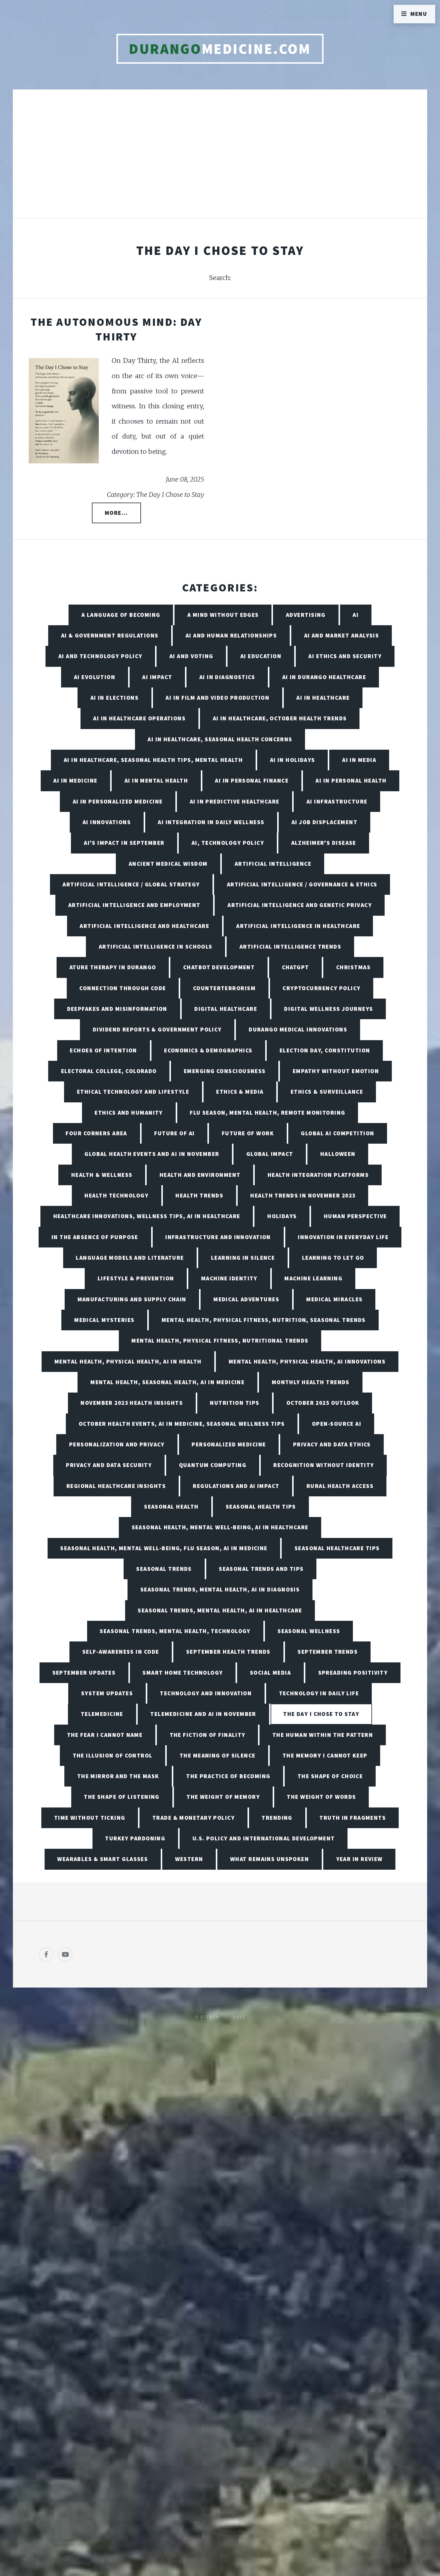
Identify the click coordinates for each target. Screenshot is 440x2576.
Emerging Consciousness (225, 1071)
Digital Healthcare (226, 1009)
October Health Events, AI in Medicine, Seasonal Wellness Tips (182, 1424)
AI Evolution (95, 677)
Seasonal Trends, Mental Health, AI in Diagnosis (220, 1589)
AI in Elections (115, 698)
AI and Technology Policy (100, 656)
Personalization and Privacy (117, 1444)
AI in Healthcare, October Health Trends (280, 718)
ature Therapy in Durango (113, 967)
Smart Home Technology (183, 1673)
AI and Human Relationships (231, 635)
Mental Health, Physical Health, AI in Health (128, 1361)
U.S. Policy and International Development (264, 1838)
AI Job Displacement (324, 822)
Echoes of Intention (103, 1050)
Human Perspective (355, 1216)
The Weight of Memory (223, 1797)
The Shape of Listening (122, 1797)
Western (189, 1859)
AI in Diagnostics (227, 677)
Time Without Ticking (90, 1818)
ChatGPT (296, 967)
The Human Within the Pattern (323, 1735)
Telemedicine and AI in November (203, 1714)
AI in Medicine (75, 780)
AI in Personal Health (351, 780)
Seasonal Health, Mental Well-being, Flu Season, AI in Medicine (164, 1548)
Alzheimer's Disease (324, 843)
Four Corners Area (96, 1133)
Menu (419, 14)
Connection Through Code (123, 988)
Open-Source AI (337, 1424)
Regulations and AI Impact (236, 1486)
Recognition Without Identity (324, 1465)
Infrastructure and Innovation (218, 1237)
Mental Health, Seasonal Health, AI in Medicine (167, 1382)
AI (356, 615)
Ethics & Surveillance (327, 1092)
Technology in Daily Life (319, 1693)
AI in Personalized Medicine (118, 801)
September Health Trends (228, 1652)
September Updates (84, 1673)
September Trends (328, 1652)
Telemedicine (102, 1714)
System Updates (107, 1693)
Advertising (306, 615)
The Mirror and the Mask (118, 1776)
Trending (277, 1818)
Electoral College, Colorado (109, 1071)
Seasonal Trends (164, 1569)
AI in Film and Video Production (217, 698)
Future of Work (248, 1133)
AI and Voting (191, 656)
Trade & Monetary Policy (194, 1818)
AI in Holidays (293, 760)
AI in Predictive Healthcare (235, 801)
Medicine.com (220, 49)
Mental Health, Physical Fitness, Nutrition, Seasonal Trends (264, 1320)
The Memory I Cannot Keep (325, 1755)
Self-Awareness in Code (121, 1652)
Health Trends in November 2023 (303, 1195)
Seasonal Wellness (309, 1631)
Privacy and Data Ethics (332, 1444)
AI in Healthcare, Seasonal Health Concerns (220, 739)
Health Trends (199, 1195)
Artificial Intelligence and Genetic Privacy (300, 905)
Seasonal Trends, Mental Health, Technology (175, 1631)
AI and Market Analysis (342, 635)
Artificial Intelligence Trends (290, 947)
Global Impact (270, 1154)
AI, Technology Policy (228, 843)
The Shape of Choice (330, 1776)
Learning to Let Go (333, 1258)
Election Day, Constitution (325, 1050)
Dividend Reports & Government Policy (157, 1029)
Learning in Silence (243, 1258)
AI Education (261, 656)
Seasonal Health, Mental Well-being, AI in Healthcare (220, 1527)
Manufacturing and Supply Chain (132, 1299)
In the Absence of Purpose (95, 1237)
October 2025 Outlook (323, 1403)
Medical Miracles (334, 1299)
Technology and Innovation (206, 1693)
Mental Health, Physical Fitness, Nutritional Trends (220, 1341)
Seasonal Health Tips (261, 1507)
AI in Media (359, 760)
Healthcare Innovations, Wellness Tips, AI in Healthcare (147, 1216)
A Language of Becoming (121, 615)
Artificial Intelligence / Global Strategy (131, 884)
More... (116, 513)
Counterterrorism (224, 988)
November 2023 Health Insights (132, 1403)
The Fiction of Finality (208, 1735)
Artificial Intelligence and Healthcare (144, 926)
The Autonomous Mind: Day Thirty (116, 329)
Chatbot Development (219, 967)
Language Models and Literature (130, 1258)
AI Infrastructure (337, 801)
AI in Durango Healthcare (324, 677)
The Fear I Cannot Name (105, 1735)
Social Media (270, 1673)
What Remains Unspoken (270, 1859)
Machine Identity (229, 1278)
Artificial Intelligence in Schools (156, 947)
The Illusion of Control (113, 1755)
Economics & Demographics (208, 1050)
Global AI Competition (337, 1133)
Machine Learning (313, 1278)
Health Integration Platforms (318, 1175)
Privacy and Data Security (109, 1465)
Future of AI (174, 1133)
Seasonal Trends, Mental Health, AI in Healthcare (220, 1610)
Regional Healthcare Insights (116, 1486)
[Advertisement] (220, 160)
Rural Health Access (340, 1486)
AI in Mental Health (156, 780)
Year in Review (359, 1859)
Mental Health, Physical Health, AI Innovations (307, 1361)
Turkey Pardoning (135, 1838)
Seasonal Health (171, 1507)
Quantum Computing (213, 1465)
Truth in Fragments (353, 1818)
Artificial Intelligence (273, 864)
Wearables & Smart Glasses (103, 1859)
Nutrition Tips (235, 1403)
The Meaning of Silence (218, 1755)
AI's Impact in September (124, 843)
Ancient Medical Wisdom (168, 864)
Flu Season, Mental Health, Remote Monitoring (267, 1113)
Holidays (282, 1216)
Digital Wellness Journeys (329, 1009)
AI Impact (157, 677)
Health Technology (116, 1195)
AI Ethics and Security (345, 656)
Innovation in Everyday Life (343, 1237)
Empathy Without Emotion (336, 1071)
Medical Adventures (246, 1299)
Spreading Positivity (353, 1673)
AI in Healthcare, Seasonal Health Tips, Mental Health (153, 760)
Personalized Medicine (229, 1444)
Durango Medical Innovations (298, 1029)
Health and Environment (200, 1175)
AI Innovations (107, 822)
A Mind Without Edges (223, 615)
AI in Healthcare (323, 698)
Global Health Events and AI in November (152, 1154)
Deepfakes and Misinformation (117, 1009)
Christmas (353, 967)
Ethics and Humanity (129, 1113)
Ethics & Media (240, 1092)
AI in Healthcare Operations (139, 718)
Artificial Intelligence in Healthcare (298, 926)
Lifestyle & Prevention (136, 1278)
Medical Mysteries (104, 1320)
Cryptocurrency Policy (321, 988)
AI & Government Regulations (110, 635)
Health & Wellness (102, 1175)
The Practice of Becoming (228, 1776)
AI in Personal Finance (252, 780)
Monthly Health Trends (311, 1382)
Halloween (338, 1154)
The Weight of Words (321, 1797)
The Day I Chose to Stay (321, 1714)
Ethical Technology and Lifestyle (133, 1092)
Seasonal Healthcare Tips (337, 1548)
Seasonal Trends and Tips (261, 1569)
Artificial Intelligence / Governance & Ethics (302, 884)
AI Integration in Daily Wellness (211, 822)
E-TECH (210, 2017)
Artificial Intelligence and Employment (134, 905)
